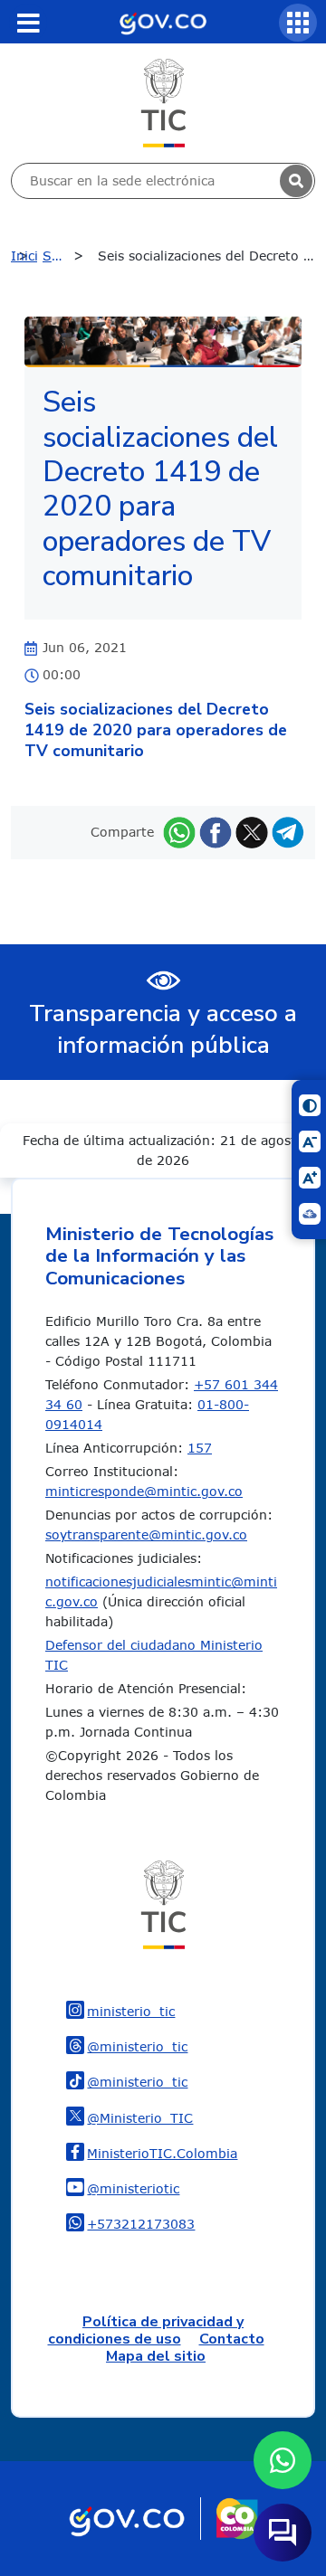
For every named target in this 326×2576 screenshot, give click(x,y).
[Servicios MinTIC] (298, 23)
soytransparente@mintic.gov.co (146, 1534)
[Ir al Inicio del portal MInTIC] (163, 102)
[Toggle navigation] (28, 23)
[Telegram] (288, 832)
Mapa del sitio (156, 2356)
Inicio (24, 256)
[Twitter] (252, 832)
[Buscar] (296, 181)
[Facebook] (216, 832)
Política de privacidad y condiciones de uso (146, 2330)
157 (200, 1448)
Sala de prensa (68, 256)
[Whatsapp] (179, 832)
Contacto (232, 2339)
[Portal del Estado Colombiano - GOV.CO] (163, 22)
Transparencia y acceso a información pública (163, 1029)
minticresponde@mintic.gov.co (144, 1491)
